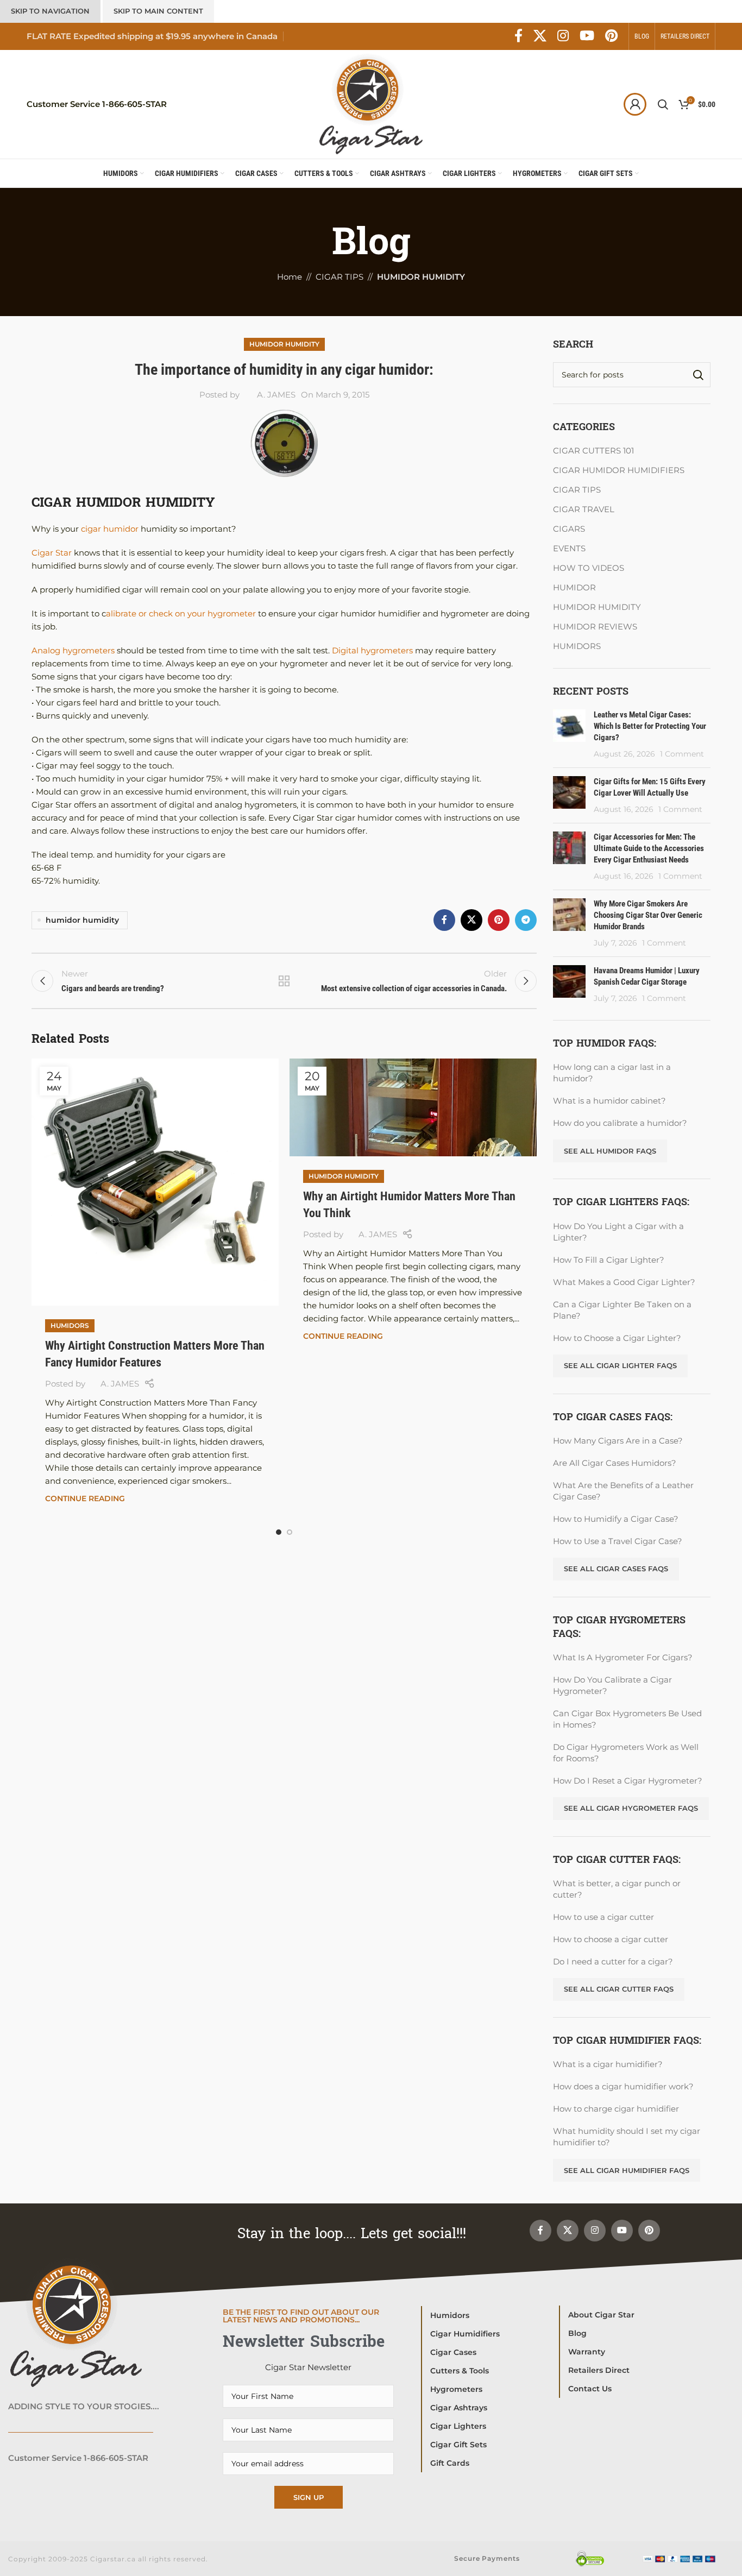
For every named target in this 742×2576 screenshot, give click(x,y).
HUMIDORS (70, 1325)
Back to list (284, 981)
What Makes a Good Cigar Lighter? (624, 1282)
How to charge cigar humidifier (616, 2109)
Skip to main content (158, 11)
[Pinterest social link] (611, 36)
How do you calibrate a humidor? (620, 1123)
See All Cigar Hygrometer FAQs (631, 1808)
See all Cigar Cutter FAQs (619, 1989)
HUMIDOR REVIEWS (595, 626)
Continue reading (85, 1498)
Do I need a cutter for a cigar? (613, 1961)
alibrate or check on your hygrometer (181, 613)
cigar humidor (109, 529)
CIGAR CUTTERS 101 (593, 451)
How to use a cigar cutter (603, 1917)
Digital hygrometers (373, 650)
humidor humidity (82, 920)
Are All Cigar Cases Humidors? (615, 1463)
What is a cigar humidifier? (608, 2064)
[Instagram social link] (563, 36)
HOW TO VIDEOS (589, 568)
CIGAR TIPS (577, 490)
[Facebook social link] (518, 36)
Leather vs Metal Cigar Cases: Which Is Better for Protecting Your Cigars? (650, 726)
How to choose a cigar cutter (611, 1939)
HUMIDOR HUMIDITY (284, 344)
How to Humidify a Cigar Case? (616, 1519)
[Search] (663, 104)
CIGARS (569, 529)
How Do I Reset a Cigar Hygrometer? (628, 1781)
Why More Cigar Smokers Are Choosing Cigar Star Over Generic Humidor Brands (648, 915)
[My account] (635, 104)
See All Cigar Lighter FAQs (620, 1365)
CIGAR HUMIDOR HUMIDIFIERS (619, 470)
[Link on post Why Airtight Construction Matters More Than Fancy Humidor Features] (155, 1182)
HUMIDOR (574, 587)
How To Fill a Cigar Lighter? (609, 1260)
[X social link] (540, 36)
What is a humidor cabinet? (609, 1101)
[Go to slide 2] (290, 1532)
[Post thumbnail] (569, 734)
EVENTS (569, 548)
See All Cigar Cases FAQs (616, 1569)
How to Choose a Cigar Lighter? (617, 1338)
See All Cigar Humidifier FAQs (627, 2170)
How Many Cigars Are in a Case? (618, 1441)
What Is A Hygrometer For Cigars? (623, 1657)
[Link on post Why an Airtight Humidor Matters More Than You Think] (413, 1107)
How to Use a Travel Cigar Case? (618, 1541)
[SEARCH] (698, 375)
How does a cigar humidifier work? (623, 2086)
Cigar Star (52, 553)
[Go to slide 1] (279, 1532)
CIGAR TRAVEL (584, 509)
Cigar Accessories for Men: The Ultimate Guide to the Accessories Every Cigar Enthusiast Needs (649, 848)
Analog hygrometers (73, 650)
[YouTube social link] (587, 36)
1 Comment (682, 754)
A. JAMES (276, 395)
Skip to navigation (50, 11)
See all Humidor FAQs (610, 1151)
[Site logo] (371, 103)
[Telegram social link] (526, 920)
